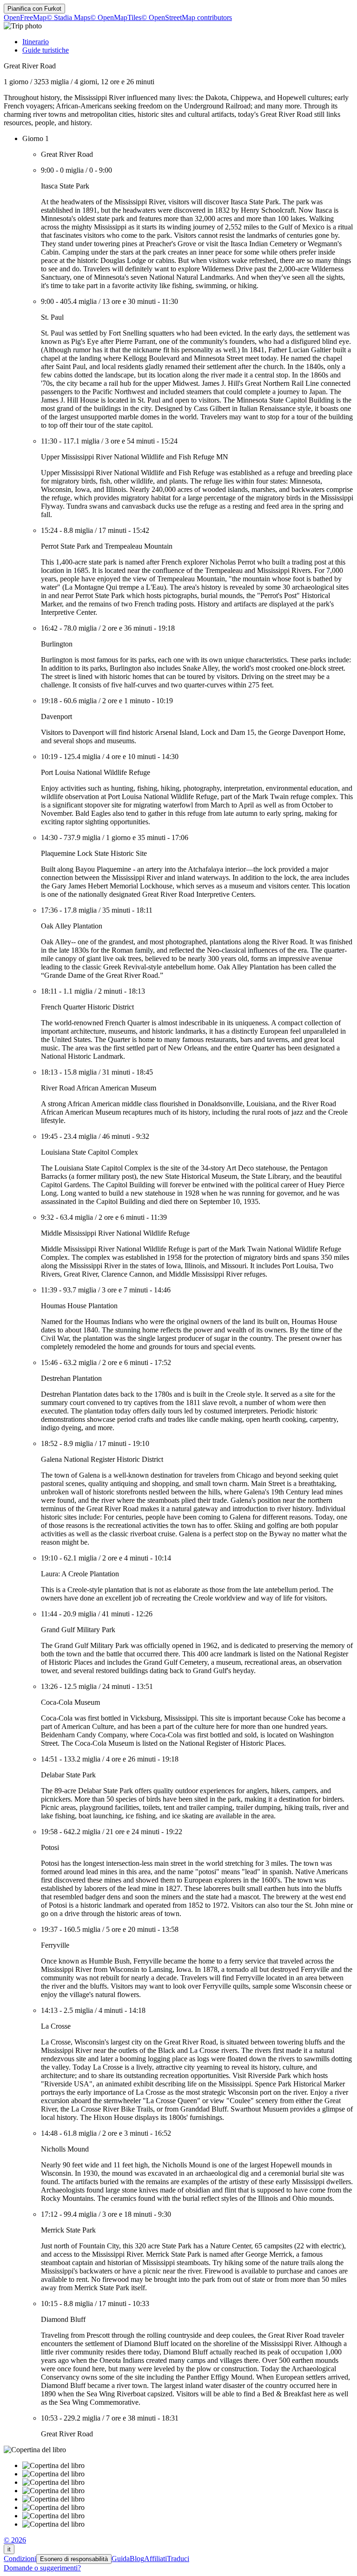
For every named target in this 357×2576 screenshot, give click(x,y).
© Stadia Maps (68, 17)
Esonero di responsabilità (74, 2559)
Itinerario (36, 42)
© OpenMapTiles (116, 17)
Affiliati (155, 2559)
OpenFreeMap (25, 17)
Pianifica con (34, 9)
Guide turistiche (46, 50)
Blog (137, 2559)
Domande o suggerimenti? (42, 2568)
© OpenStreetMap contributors (187, 17)
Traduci (178, 2559)
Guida (121, 2559)
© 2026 (15, 2540)
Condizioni (20, 2559)
